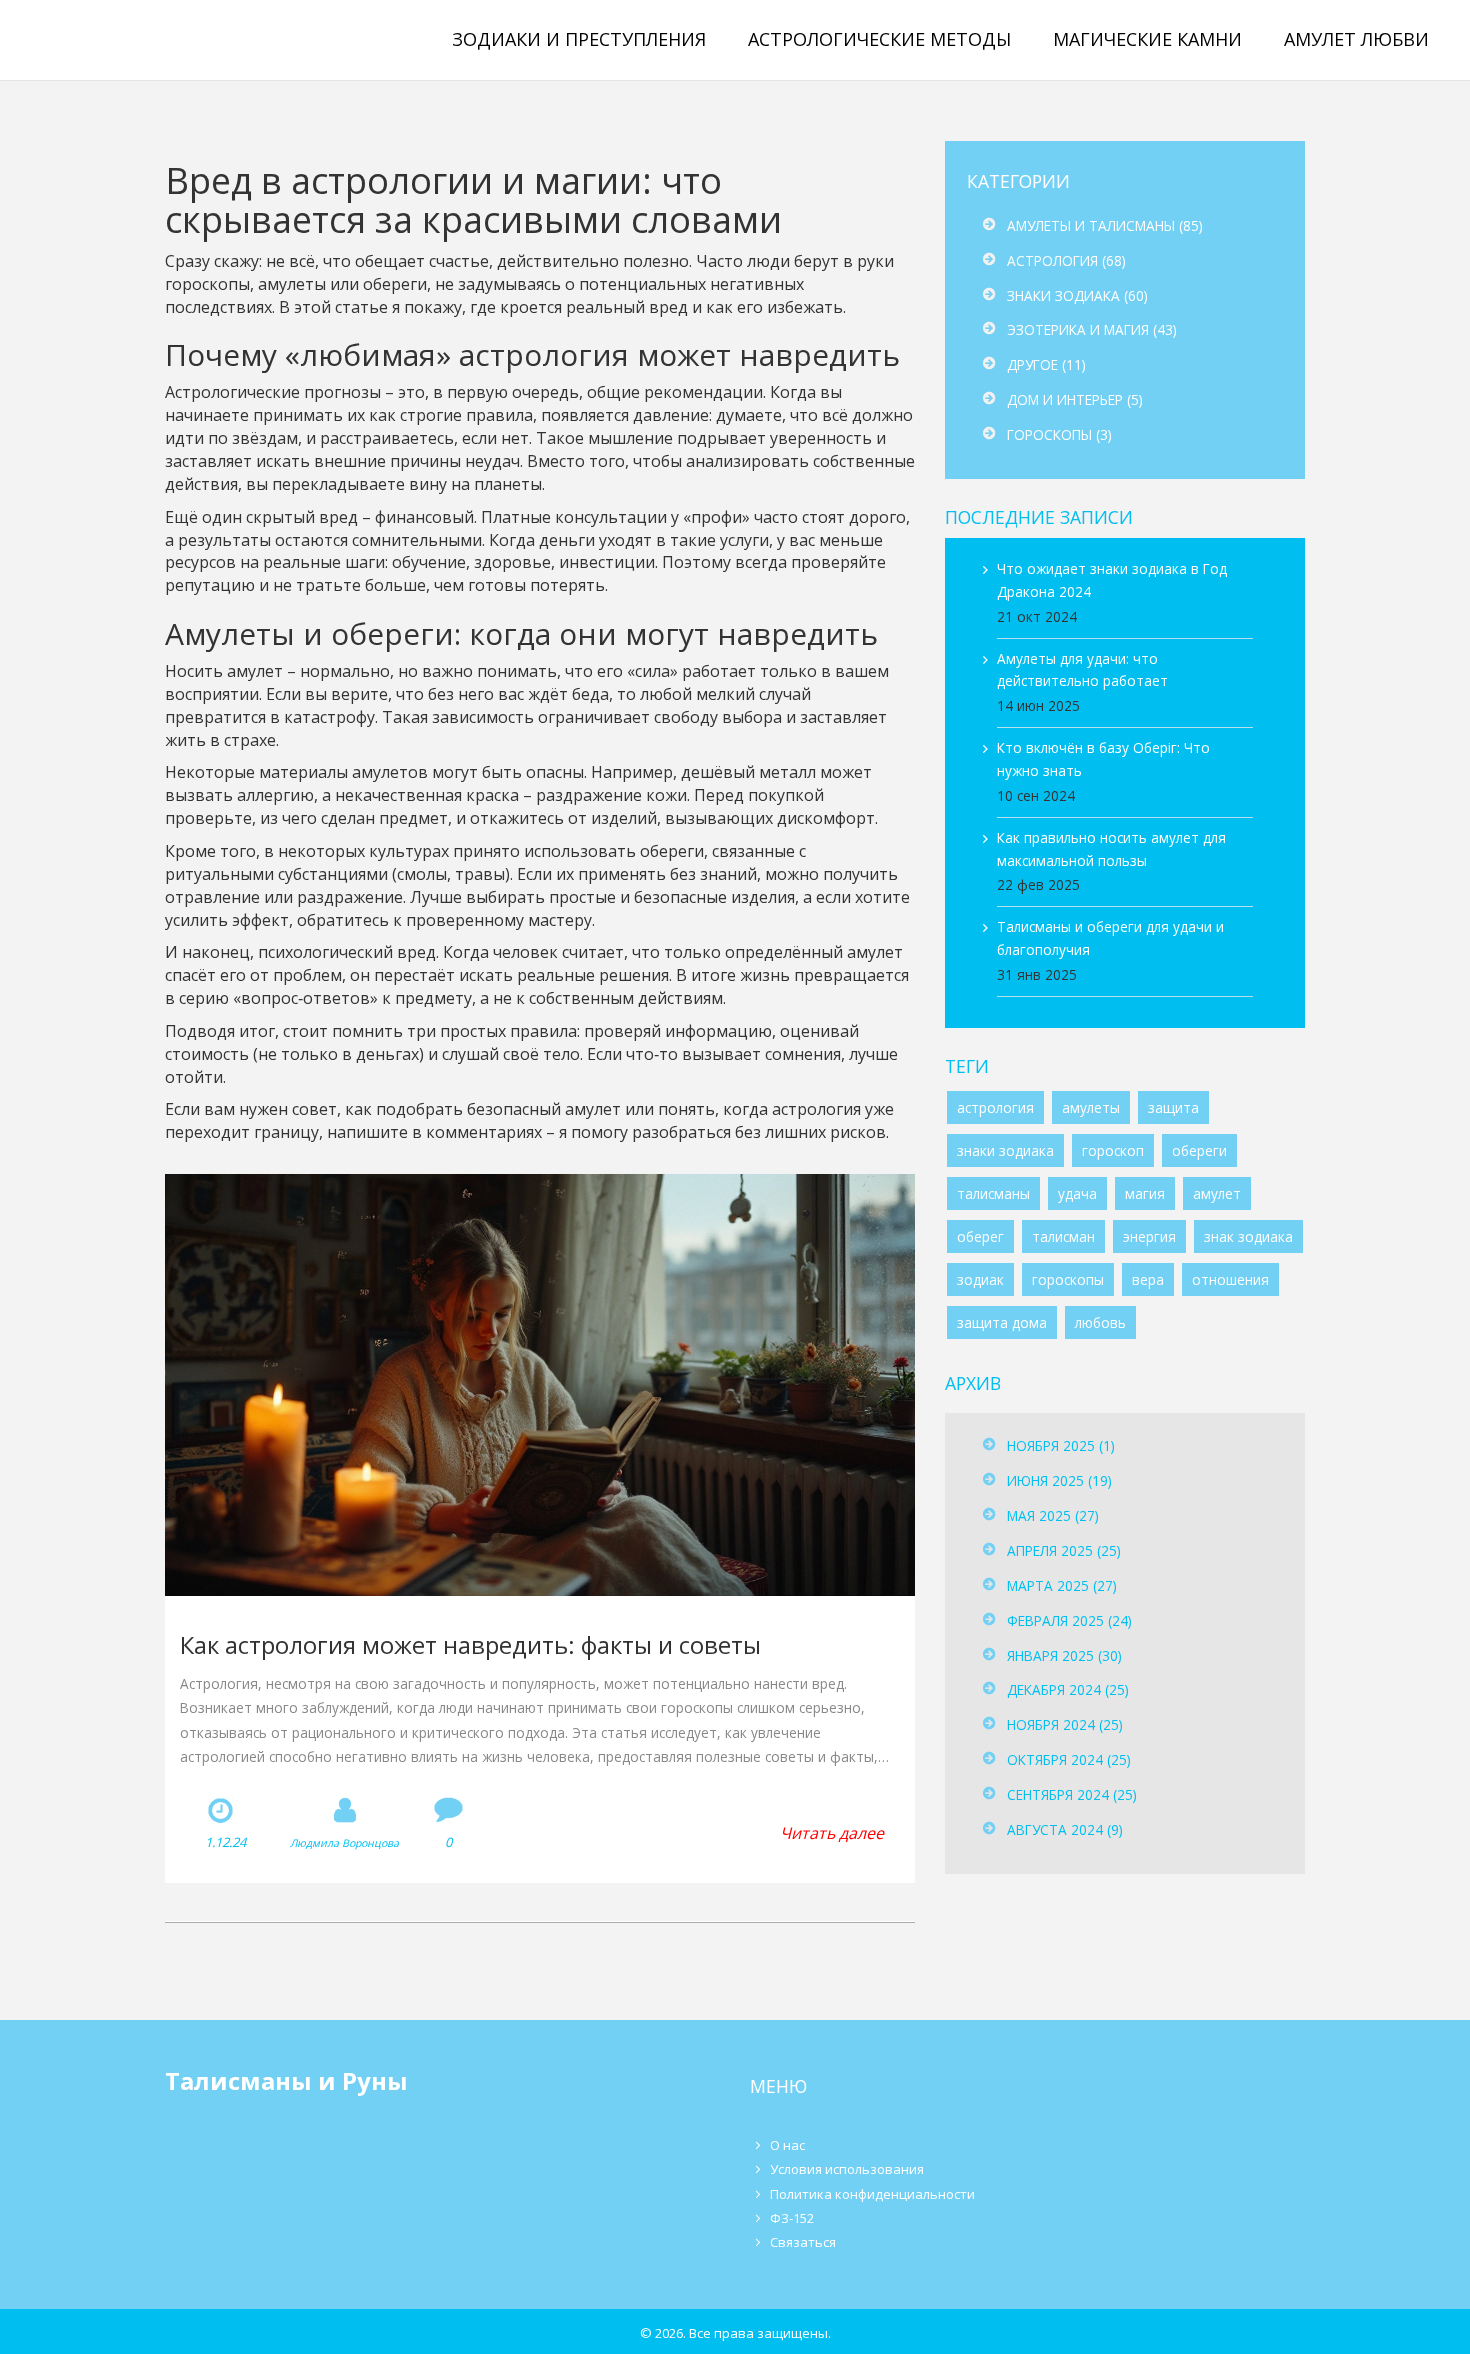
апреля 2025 (1064, 1550)
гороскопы (1068, 1279)
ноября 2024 (1065, 1724)
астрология (995, 1107)
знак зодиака (1248, 1236)
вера (1148, 1279)
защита (1173, 1107)
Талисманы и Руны (153, 39)
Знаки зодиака (1077, 295)
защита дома (1002, 1322)
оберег (980, 1236)
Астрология (1066, 260)
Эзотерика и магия (1092, 329)
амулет (1217, 1193)
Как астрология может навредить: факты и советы (470, 1644)
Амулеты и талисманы (1105, 225)
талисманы (993, 1193)
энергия (1149, 1236)
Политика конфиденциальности (872, 2194)
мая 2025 (1053, 1515)
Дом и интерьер (1075, 399)
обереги (1199, 1150)
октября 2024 (1069, 1759)
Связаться (803, 2242)
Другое (1046, 364)
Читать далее (832, 1833)
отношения (1230, 1279)
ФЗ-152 (792, 2218)
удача (1077, 1193)
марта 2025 (1062, 1585)
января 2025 (1064, 1655)
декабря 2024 (1068, 1689)
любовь (1100, 1322)
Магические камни (1147, 39)
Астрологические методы (879, 39)
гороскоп (1113, 1150)
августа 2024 (1065, 1829)
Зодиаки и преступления (579, 39)
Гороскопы (1059, 434)
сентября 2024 (1072, 1794)
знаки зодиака (1005, 1150)
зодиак (980, 1279)
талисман (1063, 1236)
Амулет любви (1356, 39)
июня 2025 (1059, 1480)
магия (1145, 1193)
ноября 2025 (1061, 1445)
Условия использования (847, 2169)
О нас (787, 2145)
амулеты (1091, 1107)
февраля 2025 (1069, 1620)
